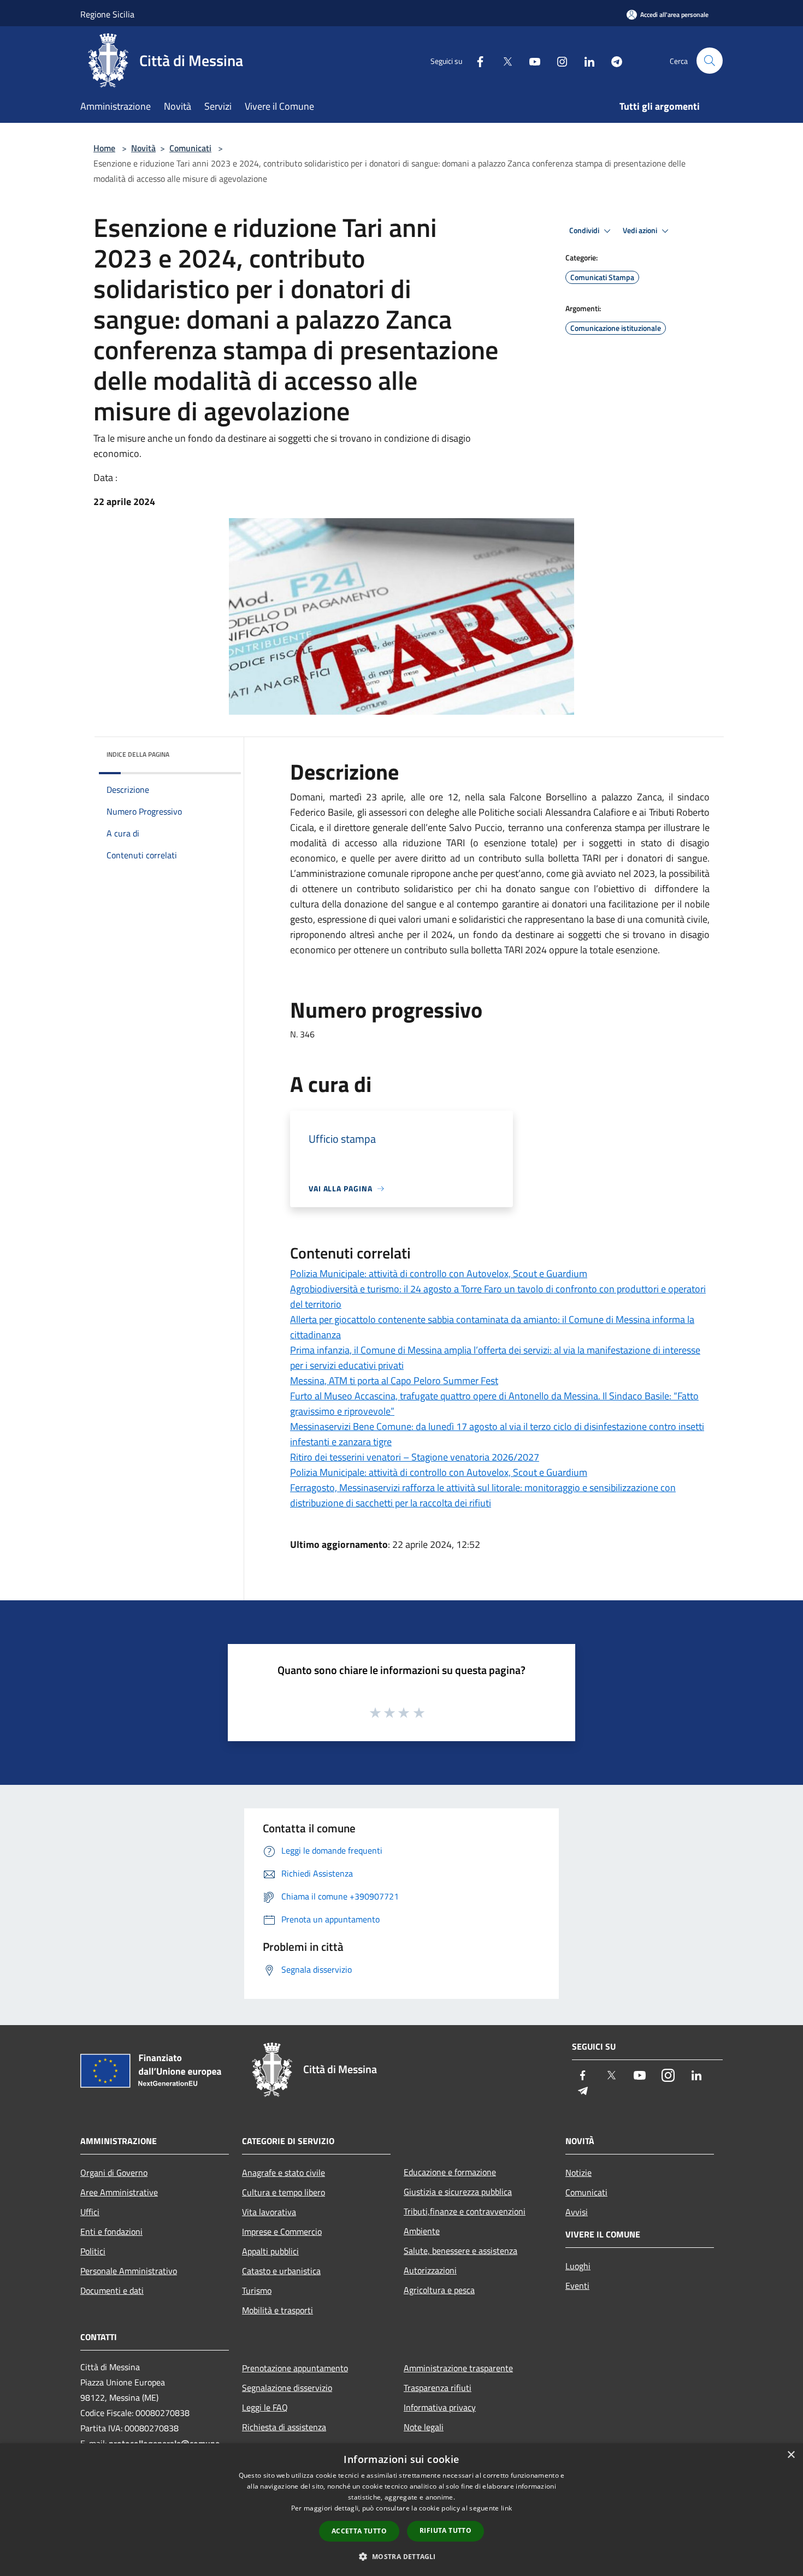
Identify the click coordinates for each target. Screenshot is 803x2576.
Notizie (578, 2173)
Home (104, 148)
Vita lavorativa (269, 2212)
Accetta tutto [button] (359, 2531)
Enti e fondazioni (111, 2231)
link (506, 2508)
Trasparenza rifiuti (438, 2388)
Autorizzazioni (430, 2270)
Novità (143, 148)
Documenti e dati (112, 2290)
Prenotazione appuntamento (295, 2368)
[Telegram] (612, 60)
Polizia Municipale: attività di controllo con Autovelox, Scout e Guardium (439, 1274)
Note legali (424, 2427)
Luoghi (578, 2266)
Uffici (90, 2212)
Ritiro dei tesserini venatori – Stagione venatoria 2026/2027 (415, 1457)
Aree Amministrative (119, 2192)
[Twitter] (503, 60)
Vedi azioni (641, 230)
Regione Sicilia (107, 14)
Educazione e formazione (450, 2172)
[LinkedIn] (585, 60)
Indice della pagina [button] (138, 754)
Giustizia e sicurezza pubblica (458, 2192)
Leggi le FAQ (265, 2407)
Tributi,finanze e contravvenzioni (465, 2211)
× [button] (791, 2455)
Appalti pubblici (270, 2251)
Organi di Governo (114, 2173)
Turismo (257, 2290)
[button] (401, 2556)
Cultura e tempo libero (284, 2192)
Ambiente (422, 2231)
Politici (93, 2251)
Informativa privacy (440, 2407)
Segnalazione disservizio (287, 2388)
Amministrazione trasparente (458, 2368)
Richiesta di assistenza (284, 2427)
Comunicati (190, 148)
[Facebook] (476, 60)
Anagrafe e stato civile (284, 2173)
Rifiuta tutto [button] (445, 2530)
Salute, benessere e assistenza (460, 2251)
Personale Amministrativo (129, 2271)
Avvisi (577, 2212)
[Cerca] (710, 61)
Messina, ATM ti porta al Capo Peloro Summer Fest (394, 1381)
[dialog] (401, 2510)
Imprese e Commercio (282, 2231)
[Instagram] (558, 60)
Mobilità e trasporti (277, 2310)
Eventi (577, 2286)
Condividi (585, 230)
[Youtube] (530, 60)
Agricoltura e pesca (439, 2290)
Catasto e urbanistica (281, 2271)
